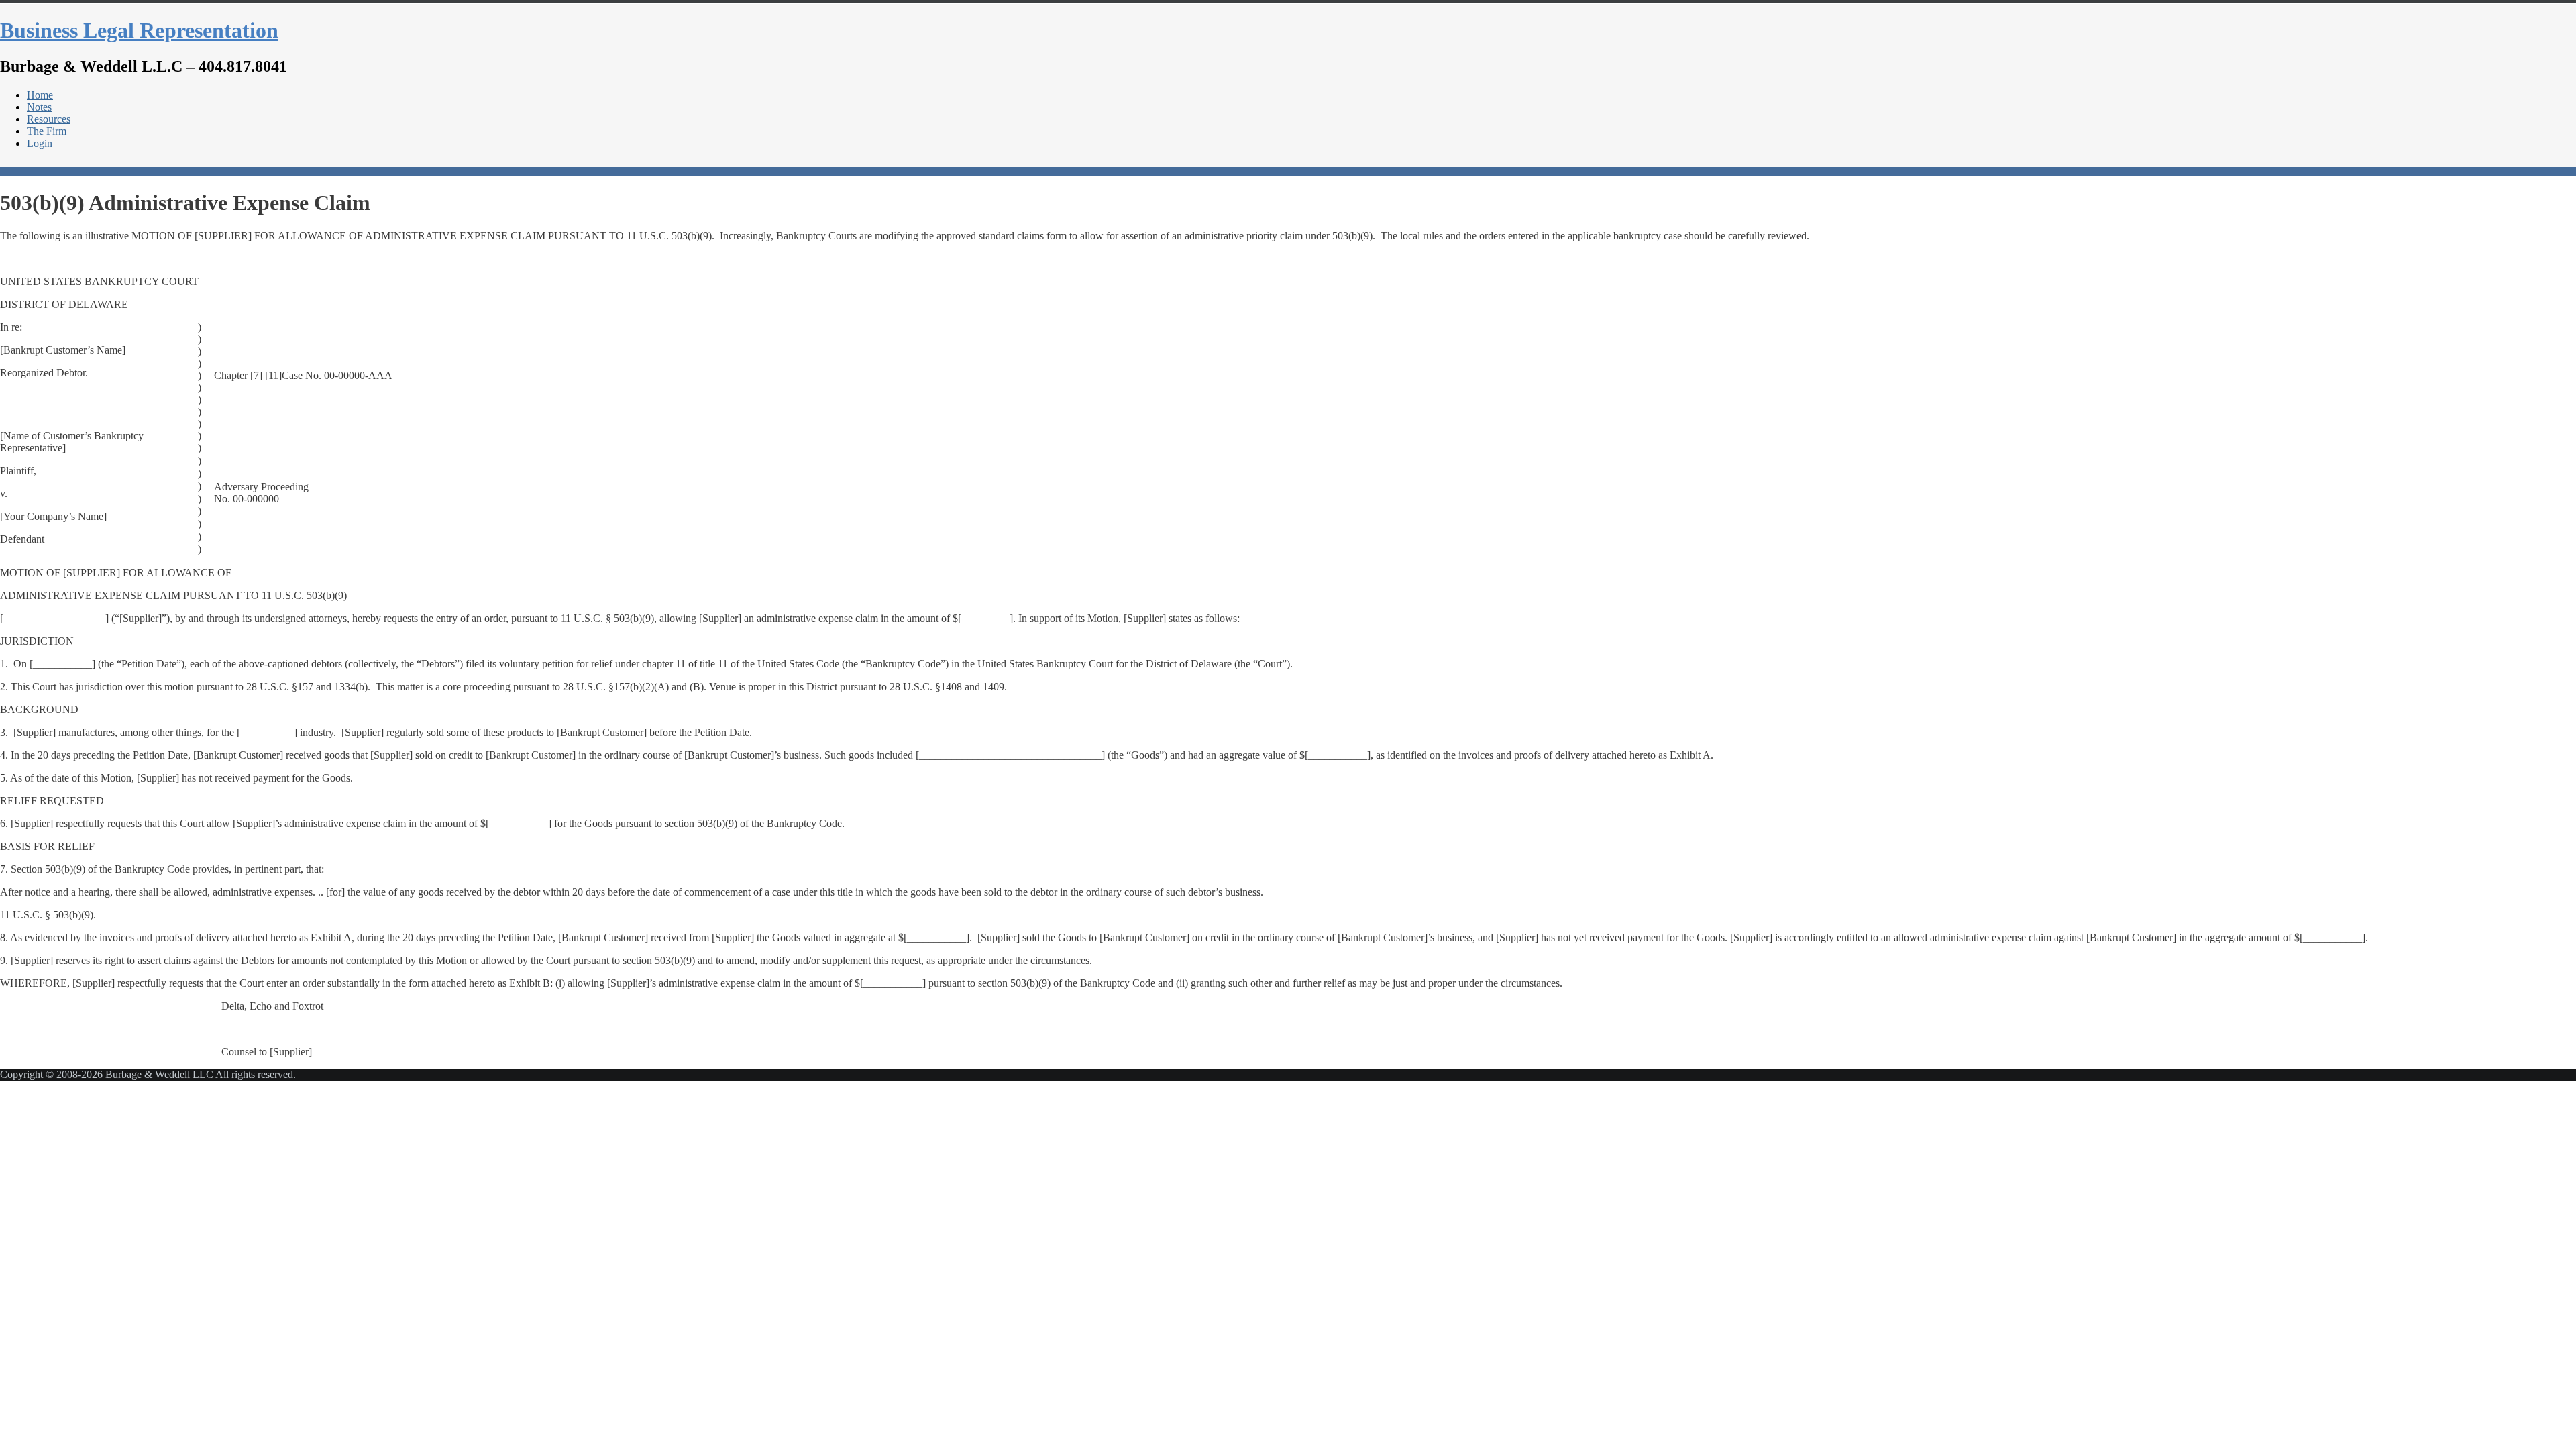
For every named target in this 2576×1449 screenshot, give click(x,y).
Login (40, 143)
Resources (49, 119)
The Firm (47, 131)
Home (40, 95)
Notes (39, 107)
